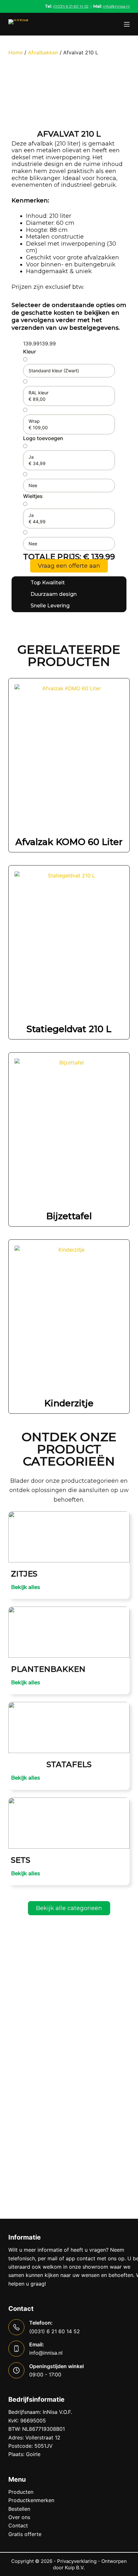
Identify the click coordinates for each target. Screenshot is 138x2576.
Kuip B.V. (75, 2568)
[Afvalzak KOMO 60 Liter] (69, 757)
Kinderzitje (69, 1403)
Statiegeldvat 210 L (69, 1029)
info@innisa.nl (116, 6)
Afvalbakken (43, 52)
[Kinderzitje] (69, 1318)
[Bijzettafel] (69, 1131)
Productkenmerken (31, 2500)
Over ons (19, 2517)
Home (16, 52)
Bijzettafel (69, 1216)
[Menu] (127, 24)
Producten (21, 2492)
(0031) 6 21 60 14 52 (71, 6)
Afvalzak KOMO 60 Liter (69, 842)
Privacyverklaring (77, 2561)
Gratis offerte (25, 2534)
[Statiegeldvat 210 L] (69, 944)
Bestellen (19, 2509)
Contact (18, 2525)
